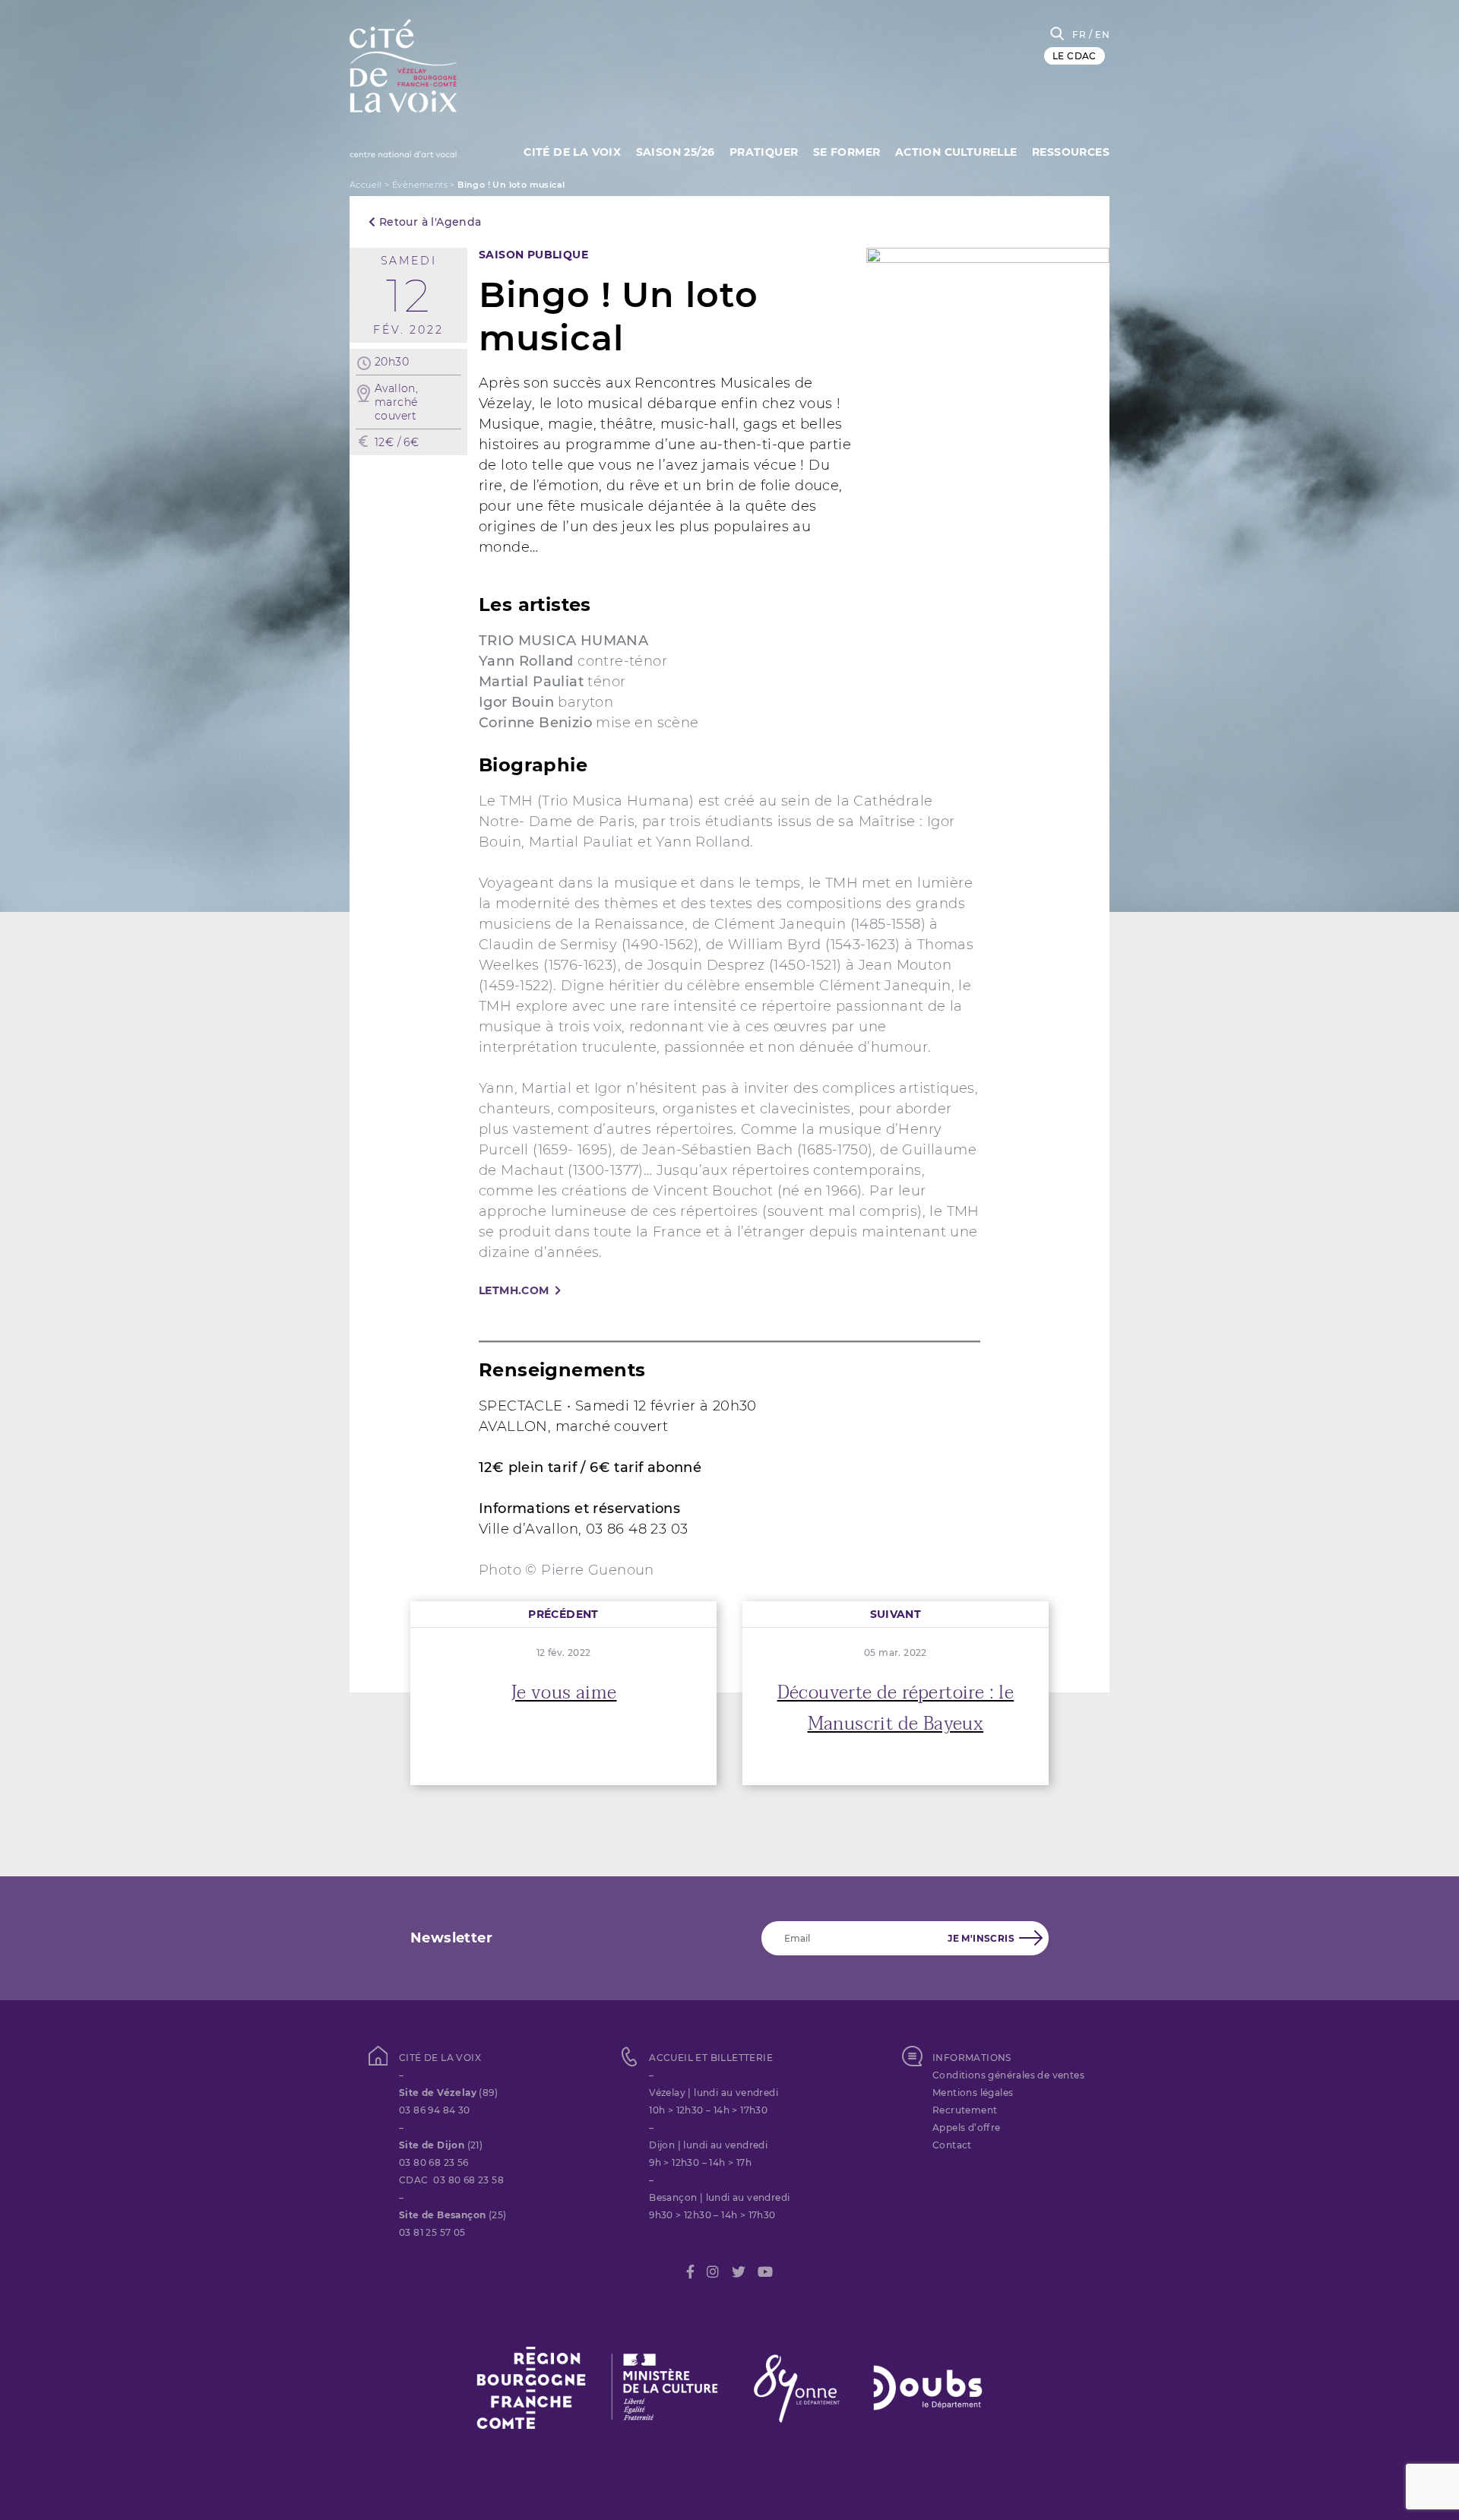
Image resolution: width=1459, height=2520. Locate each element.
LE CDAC (1074, 56)
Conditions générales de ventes (1008, 2075)
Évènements (420, 185)
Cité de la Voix (572, 152)
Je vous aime (564, 1693)
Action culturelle (956, 152)
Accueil (366, 185)
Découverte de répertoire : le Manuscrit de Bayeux (896, 1708)
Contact (952, 2145)
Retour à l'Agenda (428, 222)
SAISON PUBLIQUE (533, 255)
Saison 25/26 (676, 152)
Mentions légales (973, 2093)
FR (1079, 35)
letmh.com (514, 1290)
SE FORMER (847, 152)
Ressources (1071, 152)
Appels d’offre (967, 2127)
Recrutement (965, 2110)
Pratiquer (764, 152)
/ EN (1099, 35)
